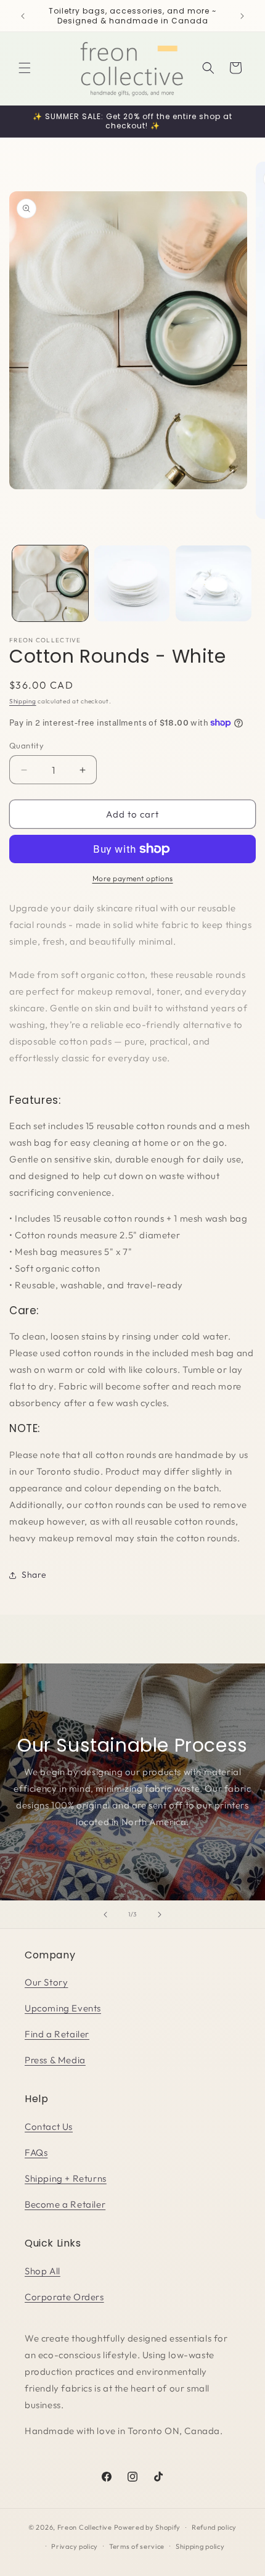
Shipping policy (200, 2546)
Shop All (43, 2271)
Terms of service (137, 2546)
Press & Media (55, 2060)
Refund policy (214, 2527)
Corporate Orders (64, 2297)
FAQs (36, 2152)
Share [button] (34, 1575)
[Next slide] (160, 1915)
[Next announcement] (242, 16)
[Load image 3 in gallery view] (214, 583)
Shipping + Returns (66, 2178)
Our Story (46, 1982)
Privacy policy (75, 2546)
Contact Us (49, 2127)
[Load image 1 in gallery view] (50, 583)
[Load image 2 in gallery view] (132, 583)
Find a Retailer (57, 2034)
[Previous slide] (105, 1915)
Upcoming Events (63, 2008)
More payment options (133, 878)
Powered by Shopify (148, 2527)
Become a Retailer (65, 2204)
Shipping (23, 701)
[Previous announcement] (23, 16)
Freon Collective (85, 2527)
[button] (25, 68)
